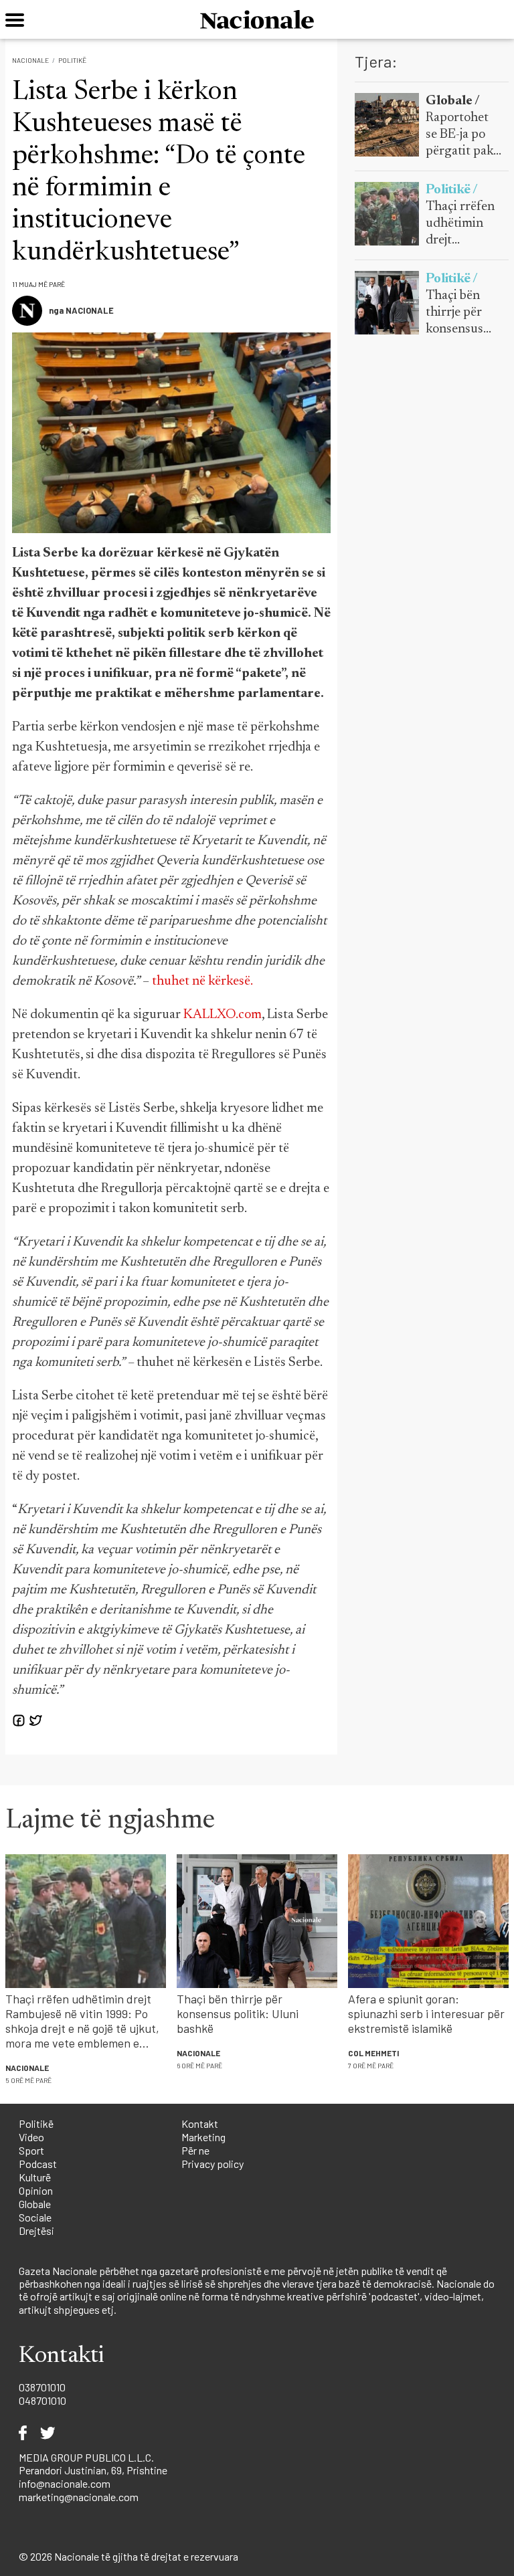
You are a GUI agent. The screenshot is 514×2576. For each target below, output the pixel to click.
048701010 (42, 2400)
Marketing (203, 2137)
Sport (31, 2150)
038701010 (42, 2387)
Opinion (36, 2190)
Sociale (35, 2217)
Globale (35, 2204)
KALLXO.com (223, 1015)
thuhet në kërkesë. (202, 981)
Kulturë (35, 2177)
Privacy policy (212, 2164)
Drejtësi (36, 2231)
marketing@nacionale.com (79, 2497)
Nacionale (30, 60)
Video (31, 2137)
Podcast (38, 2164)
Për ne (195, 2150)
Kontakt (200, 2123)
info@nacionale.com (65, 2483)
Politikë (72, 60)
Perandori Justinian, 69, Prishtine (93, 2470)
